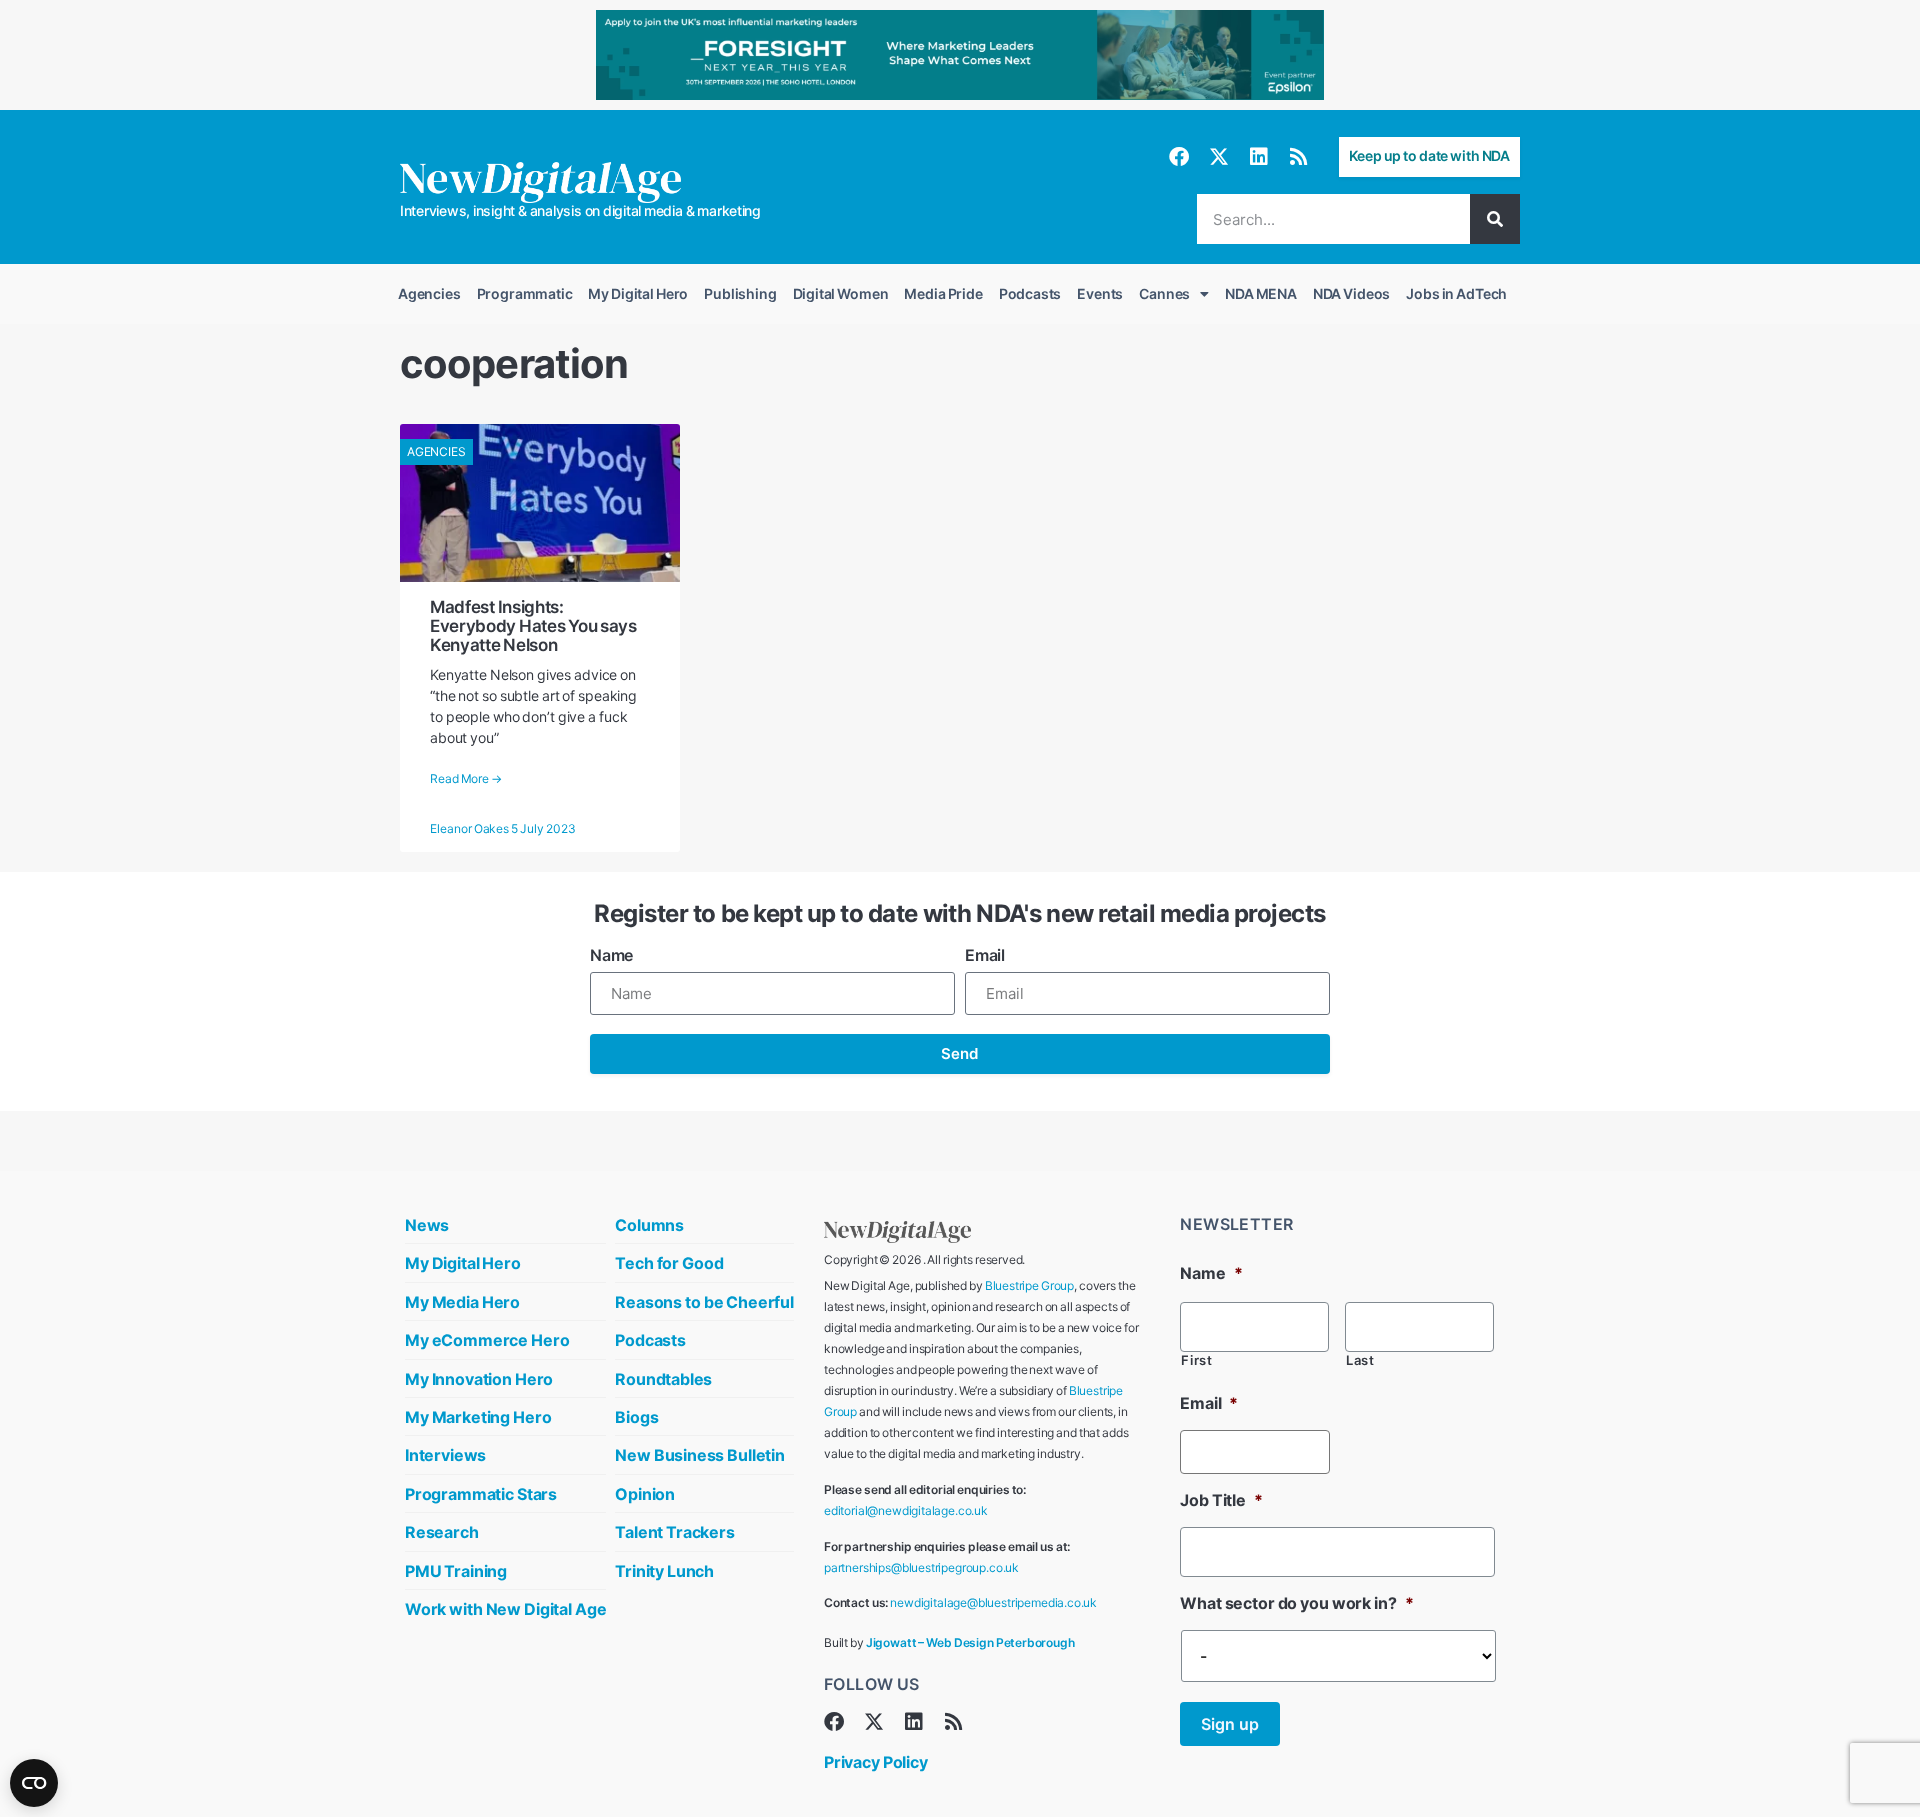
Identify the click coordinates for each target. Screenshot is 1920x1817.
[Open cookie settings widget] (34, 1783)
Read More (466, 779)
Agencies (429, 293)
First (1196, 1360)
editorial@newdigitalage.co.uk (906, 1510)
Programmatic (525, 293)
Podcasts (1030, 293)
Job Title (1221, 1500)
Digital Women (841, 293)
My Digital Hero (638, 293)
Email (985, 955)
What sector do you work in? (1296, 1603)
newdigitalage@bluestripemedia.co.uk (993, 1602)
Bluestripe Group (1029, 1285)
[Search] (1495, 219)
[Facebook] (1179, 157)
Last (1360, 1360)
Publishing (740, 293)
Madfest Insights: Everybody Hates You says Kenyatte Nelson (533, 626)
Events (1100, 293)
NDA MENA (1261, 293)
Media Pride (943, 293)
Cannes (1164, 293)
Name (611, 955)
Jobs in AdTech (1456, 293)
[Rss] (1299, 157)
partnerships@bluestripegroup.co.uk (921, 1567)
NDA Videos (1351, 293)
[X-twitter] (1219, 157)
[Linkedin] (1259, 157)
